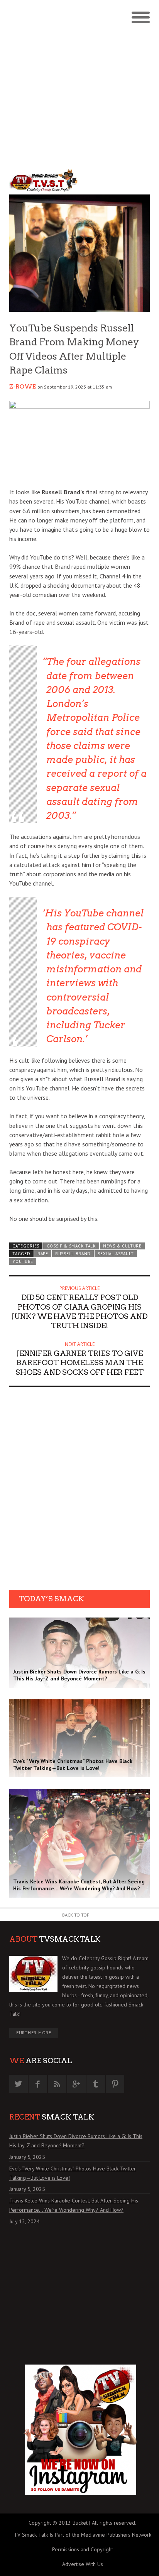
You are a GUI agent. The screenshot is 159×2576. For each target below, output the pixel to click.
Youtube (23, 1261)
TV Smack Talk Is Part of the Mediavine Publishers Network (83, 2535)
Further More (34, 2033)
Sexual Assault (116, 1254)
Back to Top (76, 1915)
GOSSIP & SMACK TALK (71, 1246)
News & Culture (122, 1246)
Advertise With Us (83, 2564)
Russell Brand (73, 1254)
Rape (43, 1254)
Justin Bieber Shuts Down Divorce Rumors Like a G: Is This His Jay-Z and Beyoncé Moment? (76, 2141)
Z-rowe (23, 387)
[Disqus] (79, 1491)
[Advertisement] (79, 83)
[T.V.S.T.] (44, 180)
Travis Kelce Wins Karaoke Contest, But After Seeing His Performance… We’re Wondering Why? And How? (74, 2205)
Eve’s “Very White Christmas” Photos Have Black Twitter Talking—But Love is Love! (73, 2173)
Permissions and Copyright (83, 2549)
